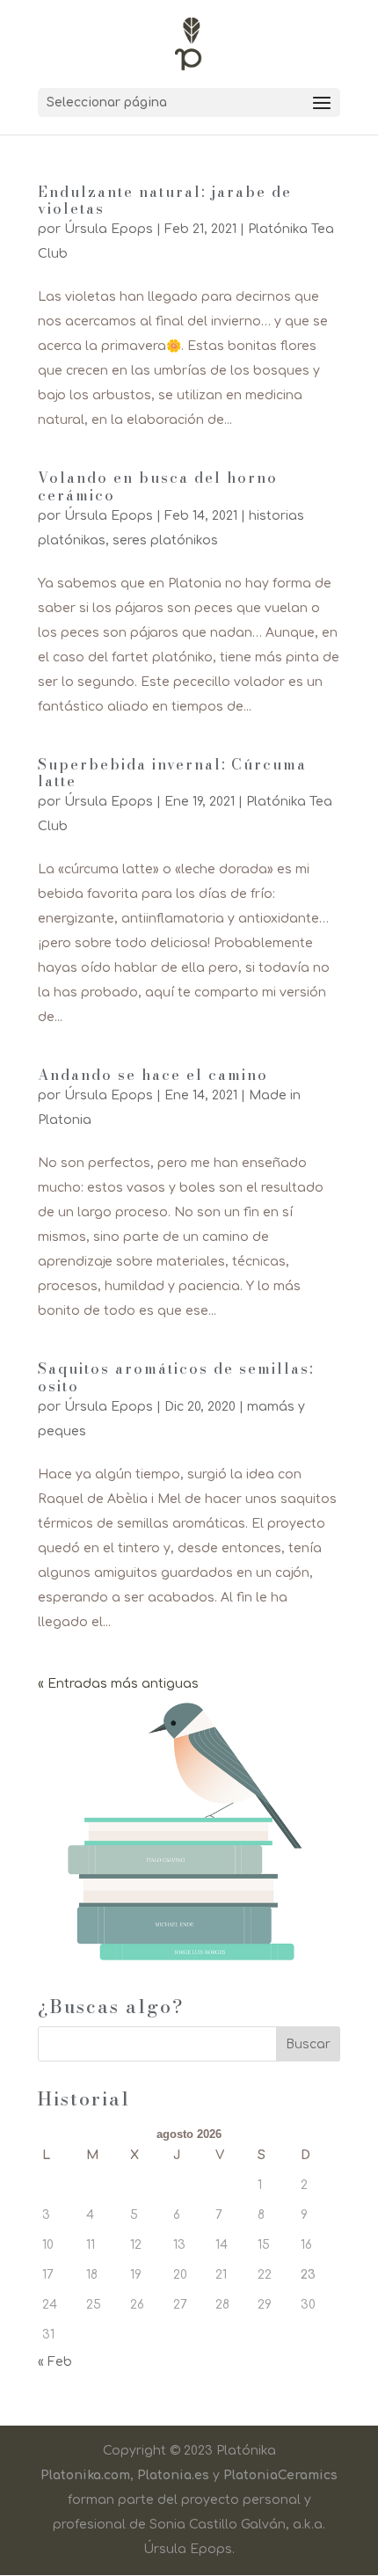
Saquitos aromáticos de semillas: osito (176, 1377)
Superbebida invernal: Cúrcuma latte (172, 773)
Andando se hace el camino (153, 1075)
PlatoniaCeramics (280, 2475)
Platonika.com (85, 2475)
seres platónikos (165, 540)
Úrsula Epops (109, 229)
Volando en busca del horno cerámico (158, 486)
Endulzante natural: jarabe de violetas (165, 200)
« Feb (55, 2362)
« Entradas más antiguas (118, 1684)
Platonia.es (173, 2475)
